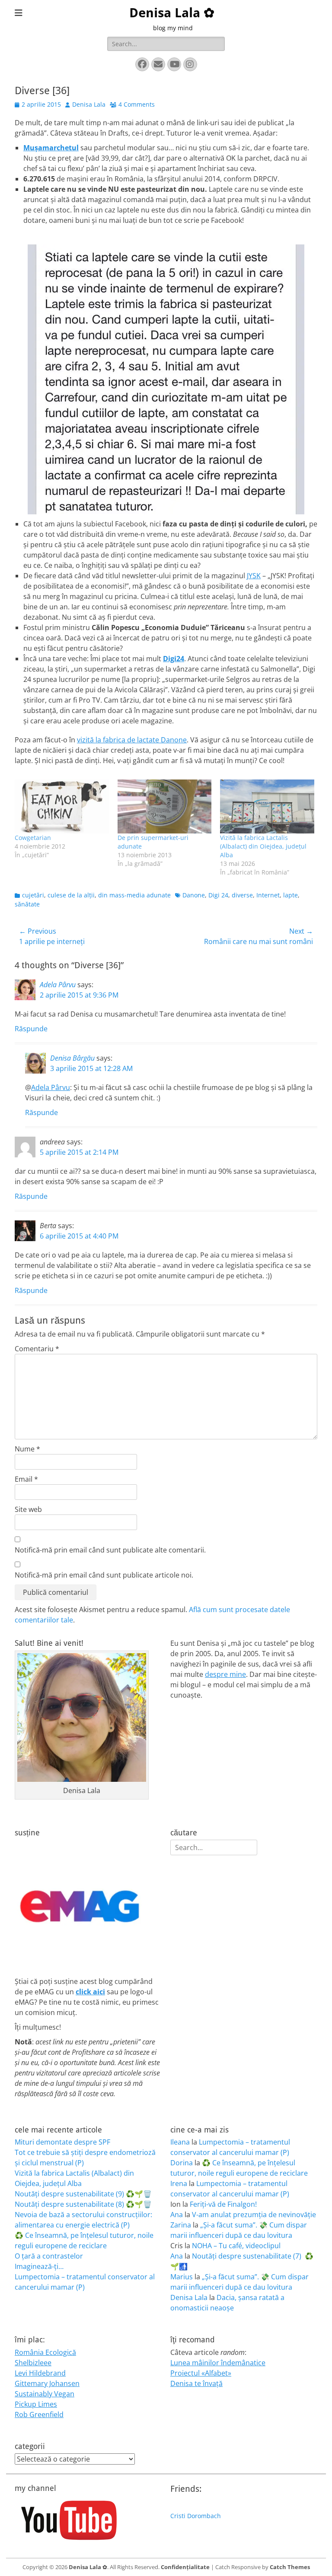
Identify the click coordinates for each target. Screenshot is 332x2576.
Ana (177, 2215)
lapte (290, 895)
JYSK (254, 576)
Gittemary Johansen (47, 2383)
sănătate (27, 904)
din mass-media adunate (134, 895)
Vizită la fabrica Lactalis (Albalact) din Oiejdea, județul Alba (263, 846)
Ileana (180, 2142)
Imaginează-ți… (39, 2266)
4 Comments (137, 104)
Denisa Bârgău (72, 1058)
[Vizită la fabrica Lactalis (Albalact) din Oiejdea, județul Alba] (267, 806)
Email (26, 1479)
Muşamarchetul (51, 148)
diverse (242, 895)
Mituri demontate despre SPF (62, 2142)
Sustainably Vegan (45, 2394)
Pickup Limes (36, 2404)
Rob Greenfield (39, 2414)
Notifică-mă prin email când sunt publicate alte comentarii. (110, 1550)
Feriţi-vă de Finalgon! (223, 2204)
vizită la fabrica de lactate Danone (132, 740)
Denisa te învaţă (196, 2383)
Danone (194, 895)
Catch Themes (290, 2567)
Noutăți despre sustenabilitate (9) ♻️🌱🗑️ (83, 2194)
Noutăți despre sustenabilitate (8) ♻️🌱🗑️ (83, 2204)
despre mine (225, 1674)
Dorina (182, 2163)
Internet (268, 895)
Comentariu (37, 1349)
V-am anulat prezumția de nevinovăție (254, 2215)
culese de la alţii (71, 895)
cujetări (33, 895)
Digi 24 (218, 895)
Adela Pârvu (58, 985)
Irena (179, 2183)
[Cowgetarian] (62, 806)
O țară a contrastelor (49, 2256)
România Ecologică (45, 2352)
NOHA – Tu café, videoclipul (236, 2246)
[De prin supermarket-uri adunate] (165, 806)
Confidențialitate (185, 2567)
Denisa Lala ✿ (172, 13)
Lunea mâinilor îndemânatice (218, 2363)
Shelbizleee (33, 2363)
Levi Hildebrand (40, 2373)
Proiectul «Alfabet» (201, 2373)
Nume (27, 1449)
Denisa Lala (89, 104)
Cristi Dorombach (196, 2516)
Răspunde (31, 1029)
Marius (182, 2277)
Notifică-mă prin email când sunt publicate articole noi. (104, 1575)
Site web (28, 1509)
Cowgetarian (33, 838)
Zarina (181, 2225)
